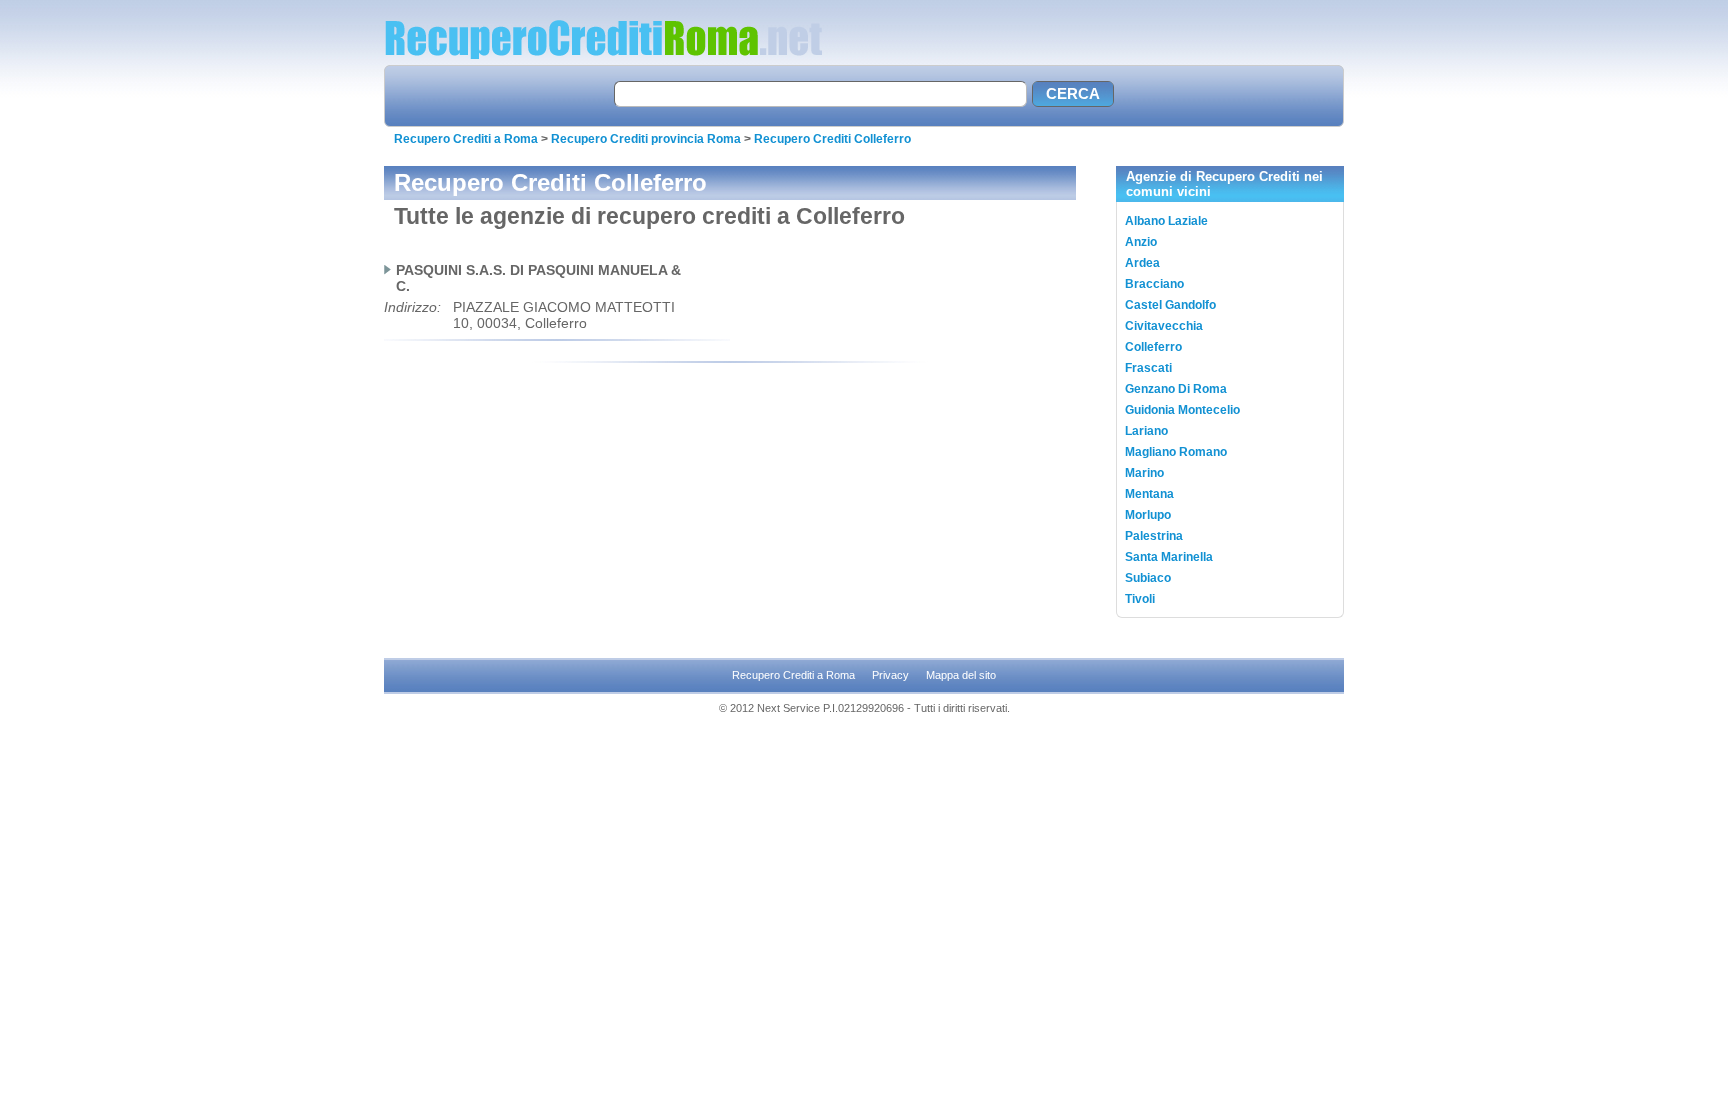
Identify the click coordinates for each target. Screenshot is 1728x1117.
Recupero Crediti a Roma (466, 139)
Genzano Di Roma (1176, 389)
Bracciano (1154, 284)
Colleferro (1153, 347)
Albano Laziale (1166, 221)
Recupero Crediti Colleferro (832, 139)
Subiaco (1148, 578)
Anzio (1141, 242)
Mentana (1149, 494)
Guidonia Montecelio (1182, 410)
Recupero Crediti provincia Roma (646, 139)
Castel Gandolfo (1170, 305)
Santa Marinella (1169, 557)
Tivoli (1140, 599)
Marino (1144, 473)
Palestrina (1154, 536)
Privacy (890, 675)
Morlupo (1148, 515)
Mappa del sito (961, 675)
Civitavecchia (1164, 326)
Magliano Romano (1176, 452)
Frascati (1148, 368)
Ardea (1142, 263)
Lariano (1146, 431)
